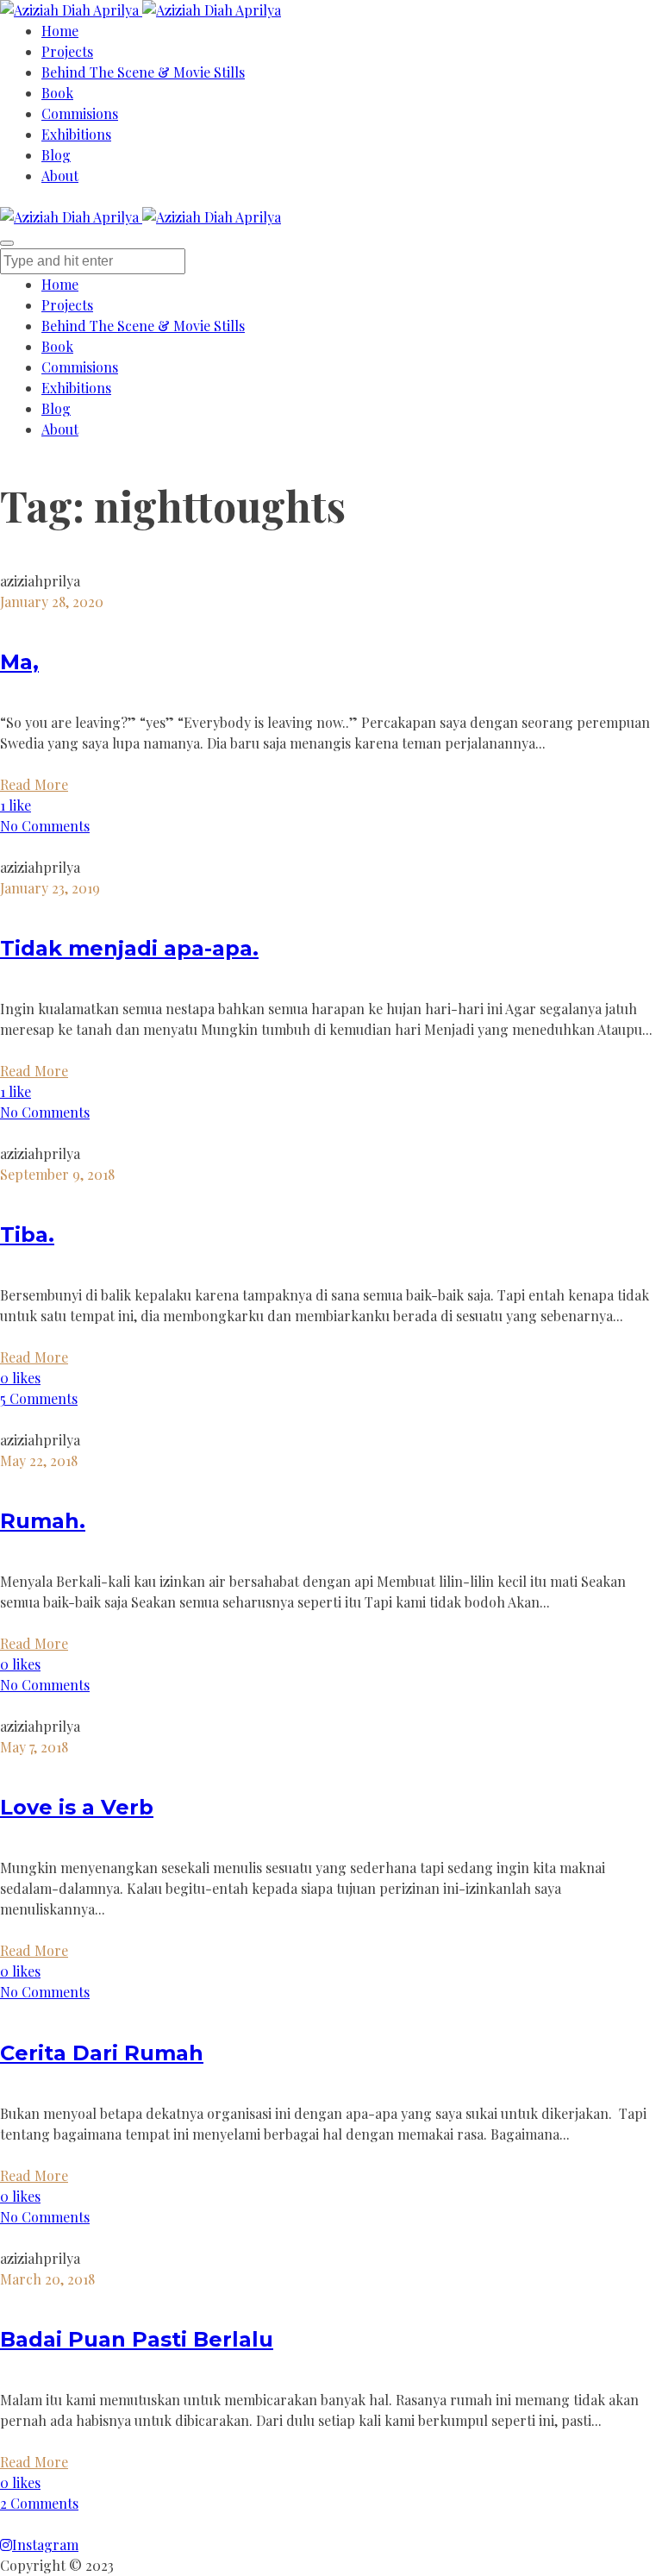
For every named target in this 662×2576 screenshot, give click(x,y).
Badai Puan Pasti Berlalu (137, 2339)
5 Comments (39, 1398)
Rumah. (43, 1521)
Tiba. (27, 1235)
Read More (34, 784)
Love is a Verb (77, 1807)
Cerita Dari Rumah (102, 2053)
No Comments (45, 826)
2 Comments (39, 2503)
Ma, (19, 662)
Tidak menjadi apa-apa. (129, 948)
